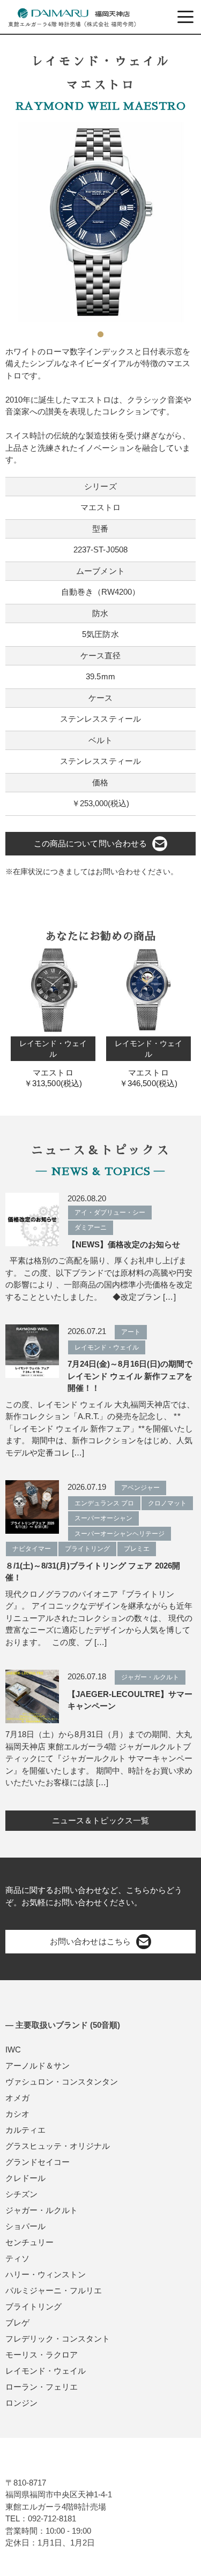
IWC (13, 2050)
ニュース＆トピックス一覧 (100, 1820)
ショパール (25, 2226)
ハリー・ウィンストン (46, 2274)
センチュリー (29, 2242)
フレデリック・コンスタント (58, 2339)
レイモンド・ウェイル (46, 2371)
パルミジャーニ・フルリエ (54, 2290)
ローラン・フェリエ (42, 2387)
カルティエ (25, 2130)
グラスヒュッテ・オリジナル (58, 2146)
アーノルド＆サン (38, 2066)
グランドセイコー (38, 2162)
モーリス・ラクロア (42, 2355)
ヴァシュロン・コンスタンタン (62, 2082)
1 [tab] (101, 330)
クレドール (25, 2178)
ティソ (17, 2258)
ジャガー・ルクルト (42, 2210)
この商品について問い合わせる (90, 843)
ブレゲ (17, 2323)
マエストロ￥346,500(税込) (148, 1063)
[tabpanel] (100, 222)
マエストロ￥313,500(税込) (53, 1063)
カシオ (17, 2114)
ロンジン (21, 2403)
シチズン (21, 2194)
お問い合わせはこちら (90, 1941)
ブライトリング (33, 2306)
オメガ (17, 2098)
